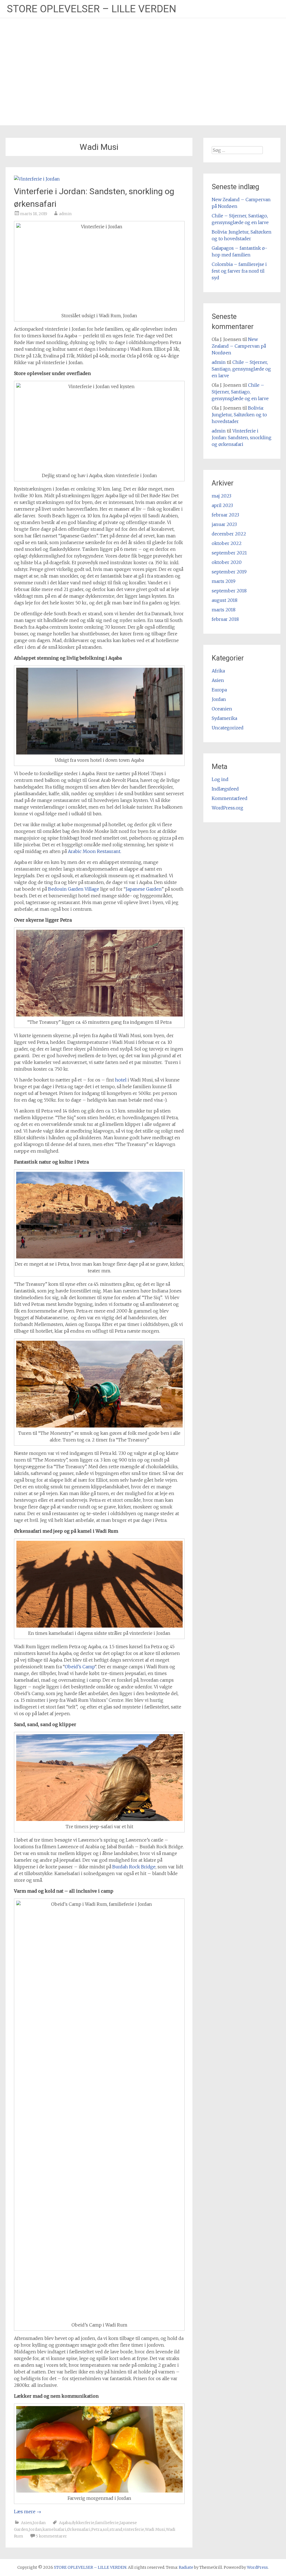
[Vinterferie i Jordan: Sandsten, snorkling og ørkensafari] (37, 179)
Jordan (39, 2523)
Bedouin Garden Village (74, 889)
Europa (219, 690)
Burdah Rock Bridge (134, 1867)
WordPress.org (227, 808)
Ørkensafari (79, 2529)
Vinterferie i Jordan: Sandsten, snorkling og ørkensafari (242, 438)
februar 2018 (225, 619)
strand (116, 2529)
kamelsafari (54, 2529)
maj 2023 (221, 496)
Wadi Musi (155, 2529)
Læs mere (28, 2512)
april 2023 (222, 505)
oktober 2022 (227, 543)
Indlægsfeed (225, 789)
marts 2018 (224, 610)
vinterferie (134, 2529)
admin (65, 214)
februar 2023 (225, 515)
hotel (121, 1080)
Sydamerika (224, 718)
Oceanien (222, 709)
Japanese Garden (144, 889)
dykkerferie (83, 2523)
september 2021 (229, 553)
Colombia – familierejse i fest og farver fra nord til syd (239, 271)
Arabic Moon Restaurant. (95, 851)
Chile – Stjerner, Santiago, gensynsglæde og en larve (241, 369)
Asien (26, 2523)
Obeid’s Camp (80, 1667)
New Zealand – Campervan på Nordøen (239, 346)
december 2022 (229, 534)
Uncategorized (228, 728)
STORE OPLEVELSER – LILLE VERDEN (92, 9)
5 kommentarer (51, 2536)
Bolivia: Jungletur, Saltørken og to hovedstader (239, 415)
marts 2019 (224, 581)
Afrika (218, 671)
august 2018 (225, 600)
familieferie (107, 2523)
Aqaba (65, 2523)
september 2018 (229, 591)
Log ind (220, 779)
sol (106, 2529)
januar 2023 (224, 524)
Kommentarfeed (230, 798)
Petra (97, 2529)
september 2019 (229, 572)
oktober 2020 (227, 562)
